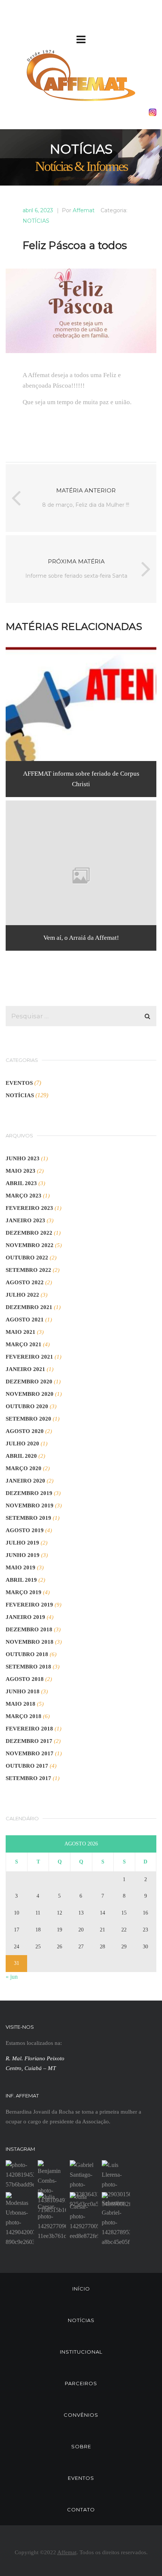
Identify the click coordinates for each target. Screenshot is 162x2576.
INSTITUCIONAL (81, 2352)
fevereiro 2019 (29, 1605)
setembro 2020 (28, 1419)
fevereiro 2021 (29, 1357)
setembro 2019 (28, 1518)
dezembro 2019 (29, 1493)
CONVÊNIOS (81, 2415)
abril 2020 (21, 1456)
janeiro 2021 (25, 1369)
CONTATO (81, 2510)
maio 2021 (21, 1332)
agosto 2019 (25, 1530)
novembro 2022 (30, 1245)
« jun (12, 1977)
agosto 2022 (25, 1282)
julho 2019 (22, 1543)
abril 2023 (21, 1183)
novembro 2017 (30, 1753)
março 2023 (24, 1196)
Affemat (84, 210)
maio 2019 (21, 1567)
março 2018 (24, 1716)
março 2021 (24, 1344)
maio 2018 (21, 1704)
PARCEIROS (81, 2383)
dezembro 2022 (29, 1233)
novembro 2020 (30, 1394)
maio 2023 (21, 1171)
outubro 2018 (27, 1654)
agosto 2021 (25, 1320)
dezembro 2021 (29, 1307)
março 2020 (24, 1468)
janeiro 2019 (25, 1617)
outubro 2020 (27, 1406)
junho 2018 (23, 1691)
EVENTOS (19, 1083)
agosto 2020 (25, 1431)
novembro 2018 (30, 1642)
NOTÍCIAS (36, 221)
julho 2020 (22, 1444)
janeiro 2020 (25, 1481)
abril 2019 (21, 1580)
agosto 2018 (25, 1679)
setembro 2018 (28, 1667)
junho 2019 (23, 1555)
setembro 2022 (28, 1270)
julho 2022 (22, 1295)
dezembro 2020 (29, 1382)
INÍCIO (81, 2289)
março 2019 (24, 1592)
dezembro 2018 (29, 1629)
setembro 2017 (28, 1778)
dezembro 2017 (29, 1741)
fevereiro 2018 (29, 1729)
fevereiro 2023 (29, 1208)
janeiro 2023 (25, 1220)
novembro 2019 (30, 1505)
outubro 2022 (27, 1258)
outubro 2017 (27, 1766)
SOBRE (81, 2446)
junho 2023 (23, 1158)
